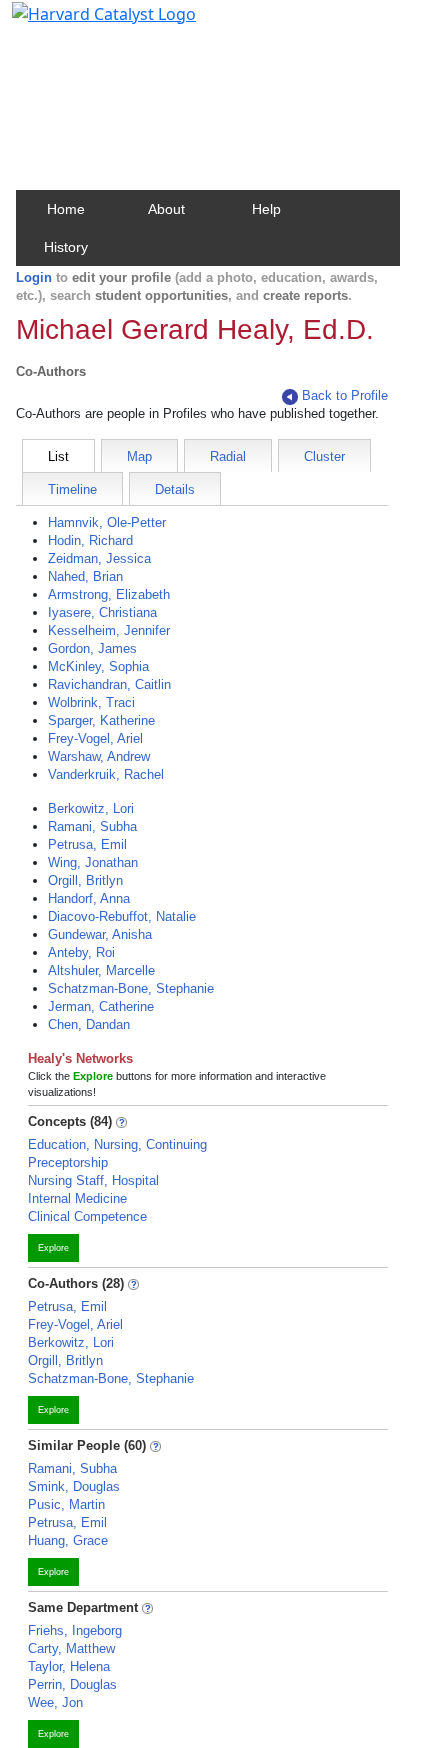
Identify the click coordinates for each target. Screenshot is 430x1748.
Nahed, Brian (85, 576)
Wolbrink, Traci (91, 702)
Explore (53, 1248)
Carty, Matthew (71, 1648)
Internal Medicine (77, 1198)
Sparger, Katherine (101, 720)
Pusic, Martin (66, 1504)
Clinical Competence (87, 1216)
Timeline (72, 489)
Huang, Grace (68, 1540)
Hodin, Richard (90, 540)
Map (139, 456)
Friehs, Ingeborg (75, 1630)
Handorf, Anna (89, 898)
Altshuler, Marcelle (101, 970)
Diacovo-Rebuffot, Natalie (122, 916)
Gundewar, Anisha (100, 934)
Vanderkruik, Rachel (106, 774)
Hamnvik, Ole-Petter (107, 522)
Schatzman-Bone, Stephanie (131, 988)
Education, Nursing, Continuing (117, 1144)
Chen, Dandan (89, 1024)
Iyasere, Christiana (102, 612)
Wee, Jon (55, 1702)
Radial (228, 456)
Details (175, 489)
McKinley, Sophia (98, 666)
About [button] (166, 209)
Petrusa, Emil (87, 844)
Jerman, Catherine (101, 1006)
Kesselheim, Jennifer (109, 630)
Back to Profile (345, 395)
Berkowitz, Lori (91, 808)
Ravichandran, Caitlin (109, 684)
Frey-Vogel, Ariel (95, 738)
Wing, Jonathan (93, 862)
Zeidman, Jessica (99, 558)
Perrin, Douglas (72, 1684)
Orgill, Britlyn (85, 880)
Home (66, 209)
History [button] (66, 247)
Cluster (324, 456)
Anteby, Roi (81, 952)
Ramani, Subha (92, 826)
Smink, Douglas (74, 1486)
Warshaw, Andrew (99, 756)
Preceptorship (68, 1162)
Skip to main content (83, 24)
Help (266, 209)
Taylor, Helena (69, 1666)
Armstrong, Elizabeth (109, 594)
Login (34, 277)
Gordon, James (92, 648)
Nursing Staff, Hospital (93, 1180)
